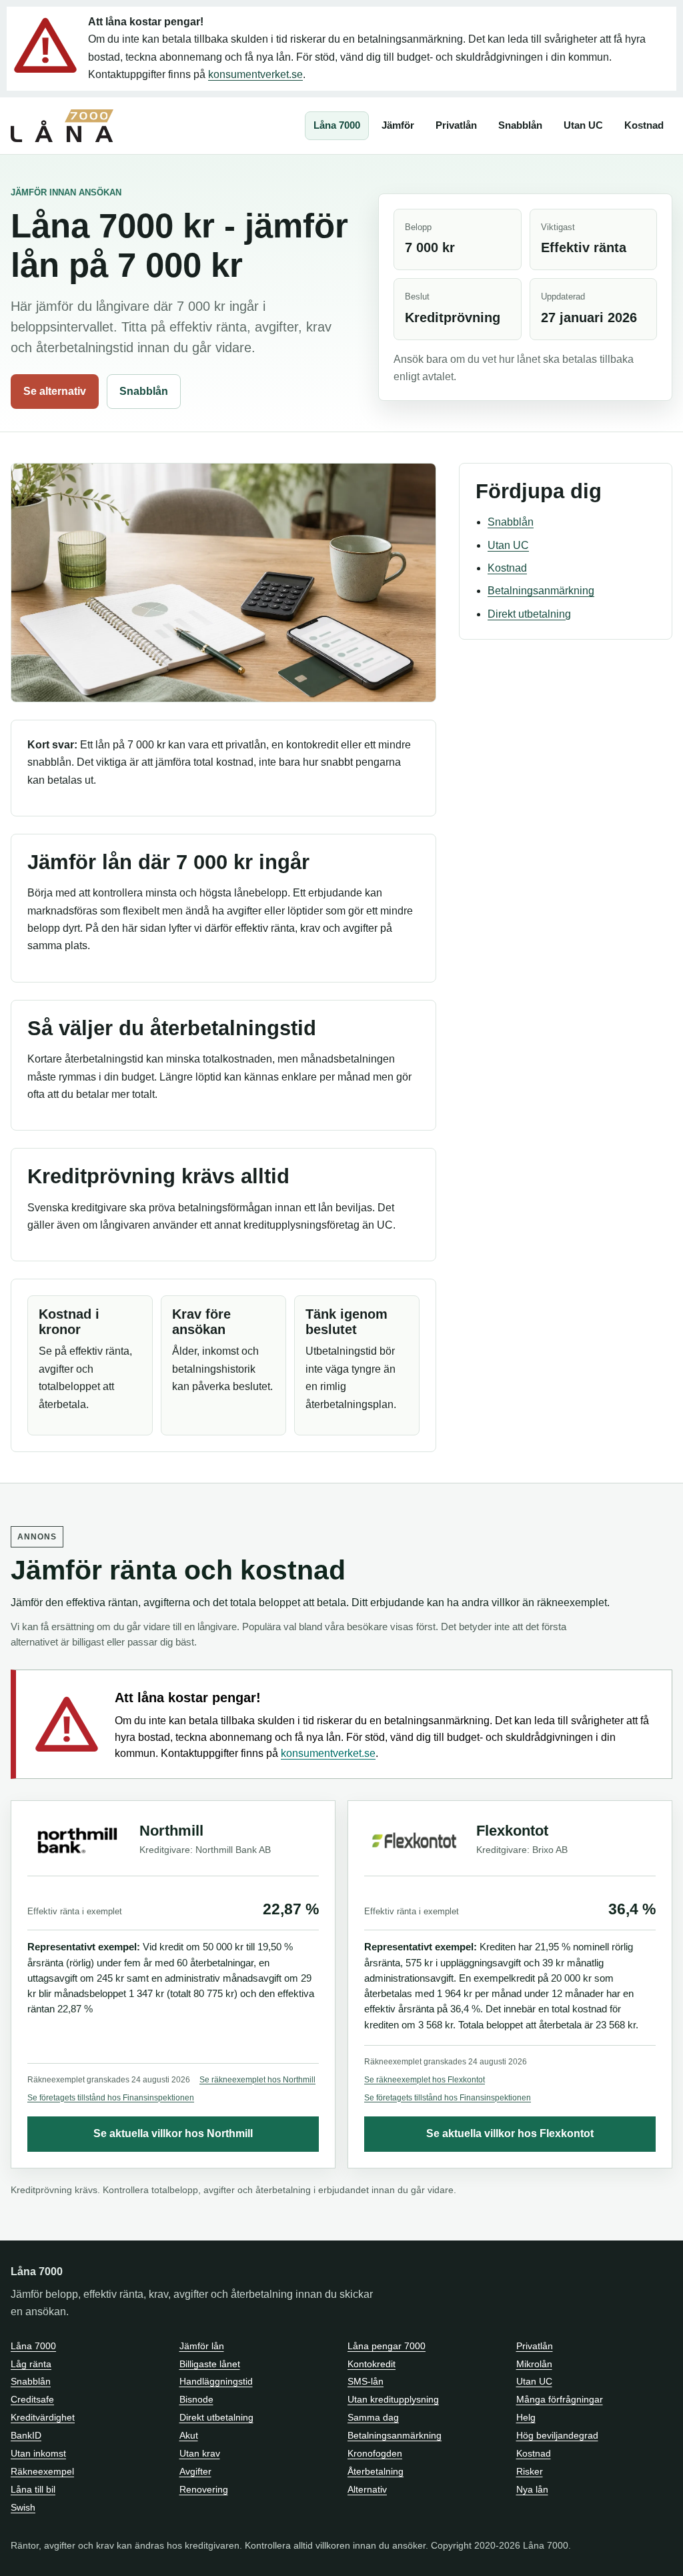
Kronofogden (375, 2453)
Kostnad (644, 125)
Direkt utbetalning (529, 614)
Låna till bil (33, 2489)
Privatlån (456, 125)
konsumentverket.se (255, 74)
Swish (23, 2507)
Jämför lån (202, 2346)
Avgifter (195, 2471)
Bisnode (196, 2399)
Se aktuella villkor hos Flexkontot (510, 2133)
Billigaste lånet (210, 2364)
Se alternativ (55, 391)
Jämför (398, 125)
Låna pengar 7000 (387, 2346)
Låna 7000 (337, 125)
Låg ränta (31, 2364)
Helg (526, 2417)
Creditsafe (32, 2399)
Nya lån (532, 2489)
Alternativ (367, 2489)
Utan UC (583, 125)
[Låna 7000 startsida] (62, 126)
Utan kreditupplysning (393, 2399)
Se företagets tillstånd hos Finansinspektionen (111, 2098)
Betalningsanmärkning (541, 591)
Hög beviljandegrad (557, 2435)
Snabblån (520, 125)
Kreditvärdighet (43, 2417)
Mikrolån (534, 2364)
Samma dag (373, 2417)
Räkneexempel (42, 2471)
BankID (26, 2435)
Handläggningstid (216, 2381)
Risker (530, 2471)
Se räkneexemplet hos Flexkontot (425, 2080)
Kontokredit (372, 2364)
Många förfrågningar (560, 2399)
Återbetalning (376, 2471)
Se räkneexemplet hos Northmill (257, 2080)
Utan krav (200, 2453)
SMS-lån (366, 2381)
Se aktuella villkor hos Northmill (173, 2133)
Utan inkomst (38, 2453)
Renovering (204, 2489)
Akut (189, 2435)
